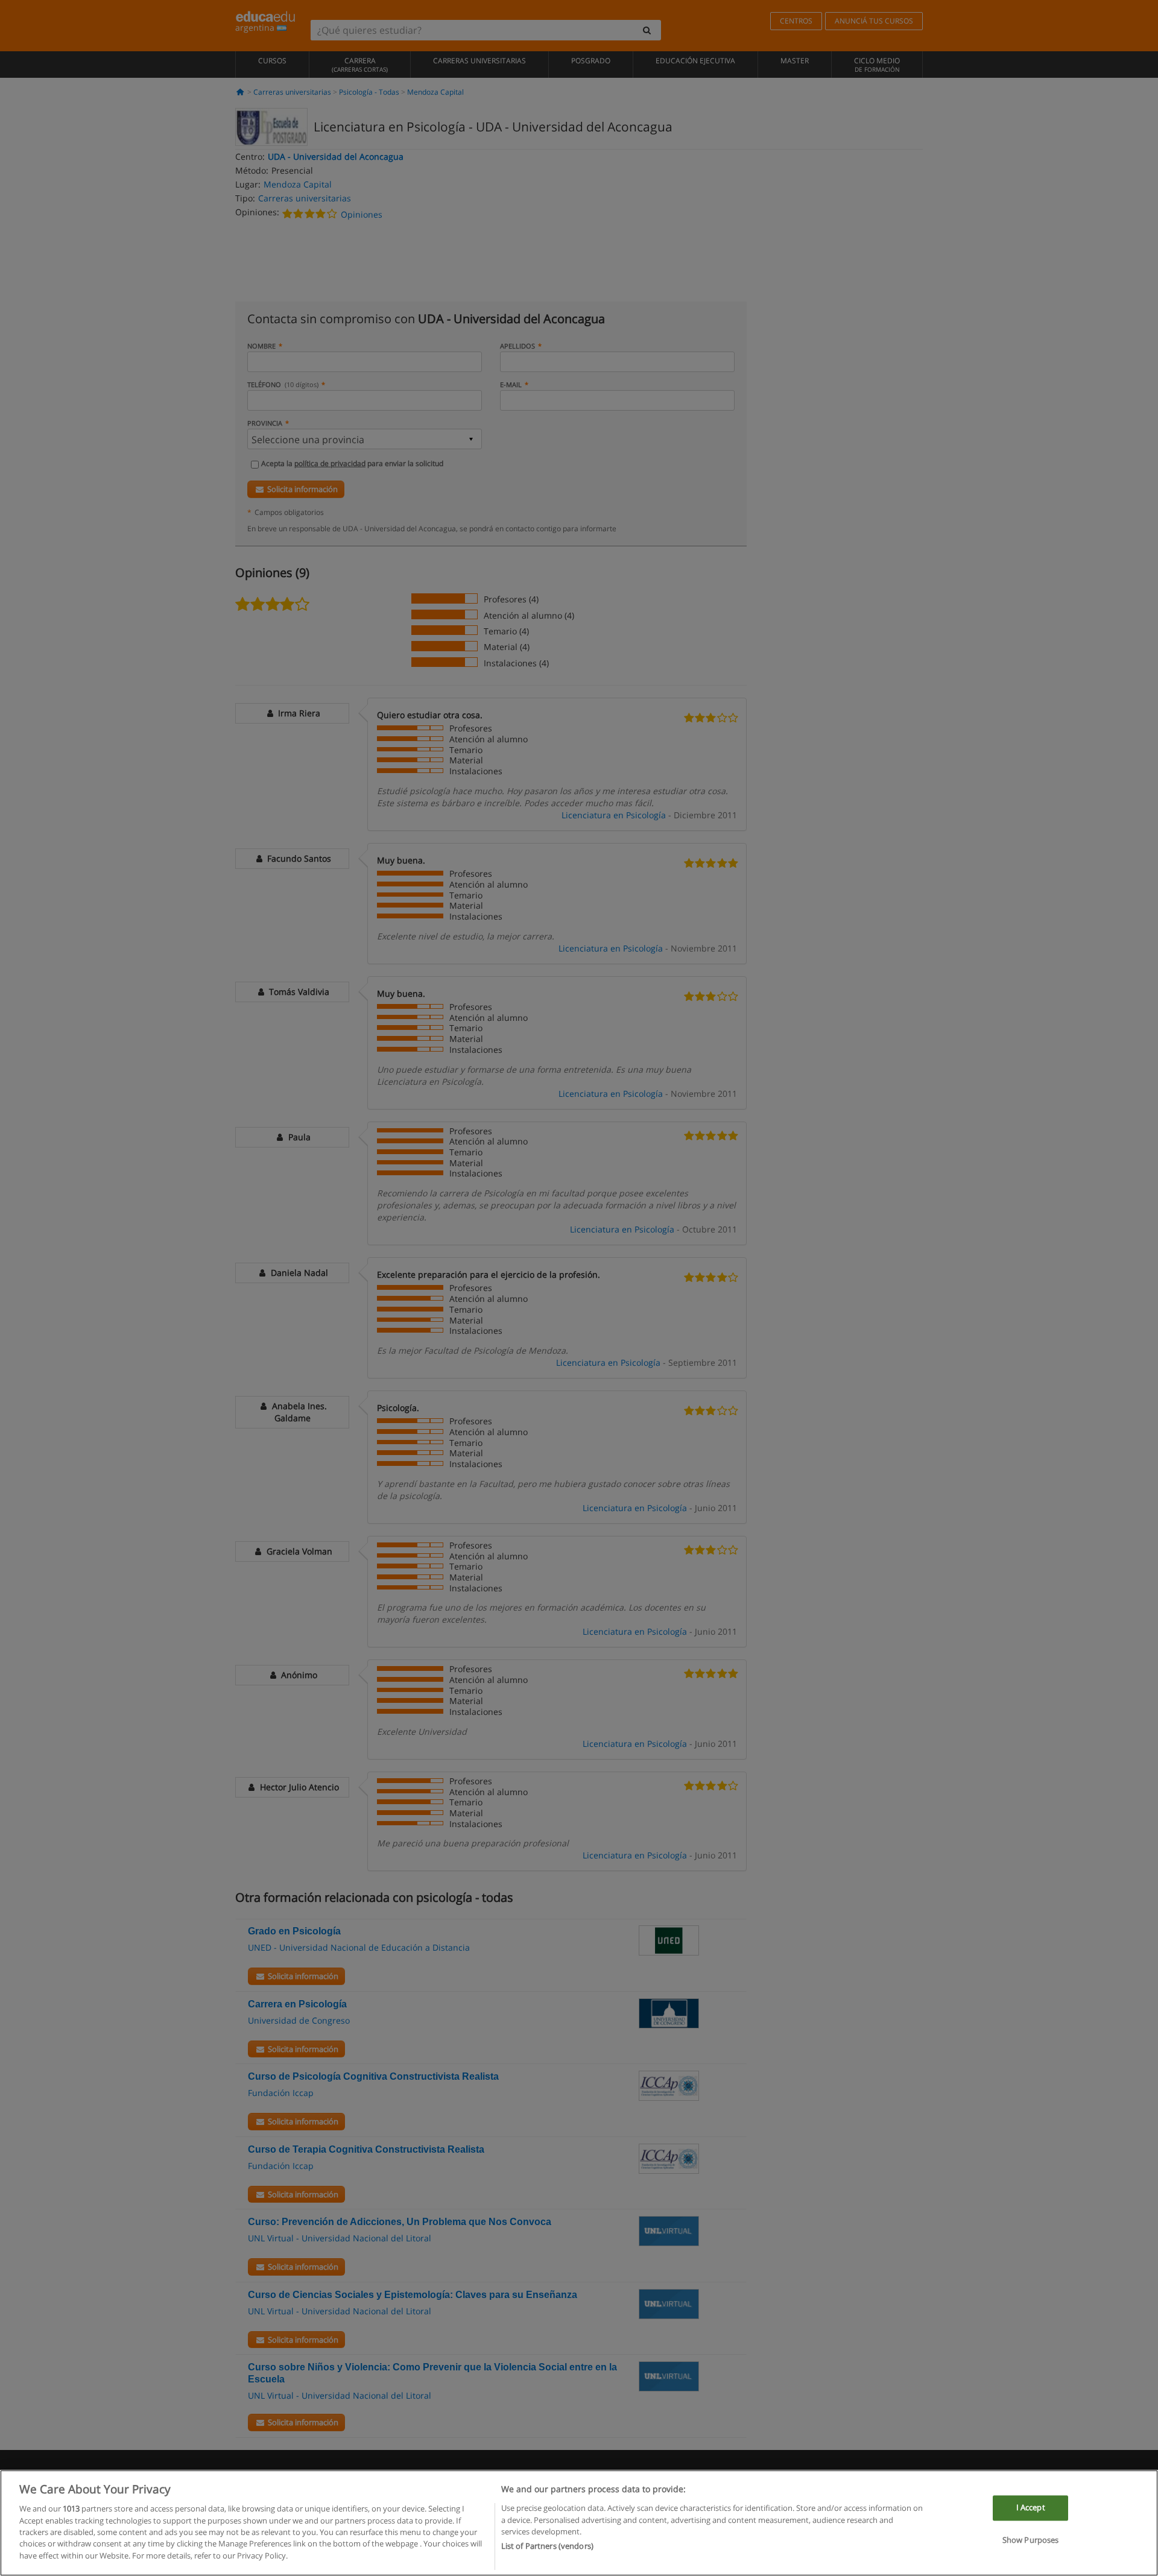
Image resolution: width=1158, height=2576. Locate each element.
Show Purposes (1031, 2540)
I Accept (1031, 2508)
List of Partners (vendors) (547, 2546)
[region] (579, 2523)
